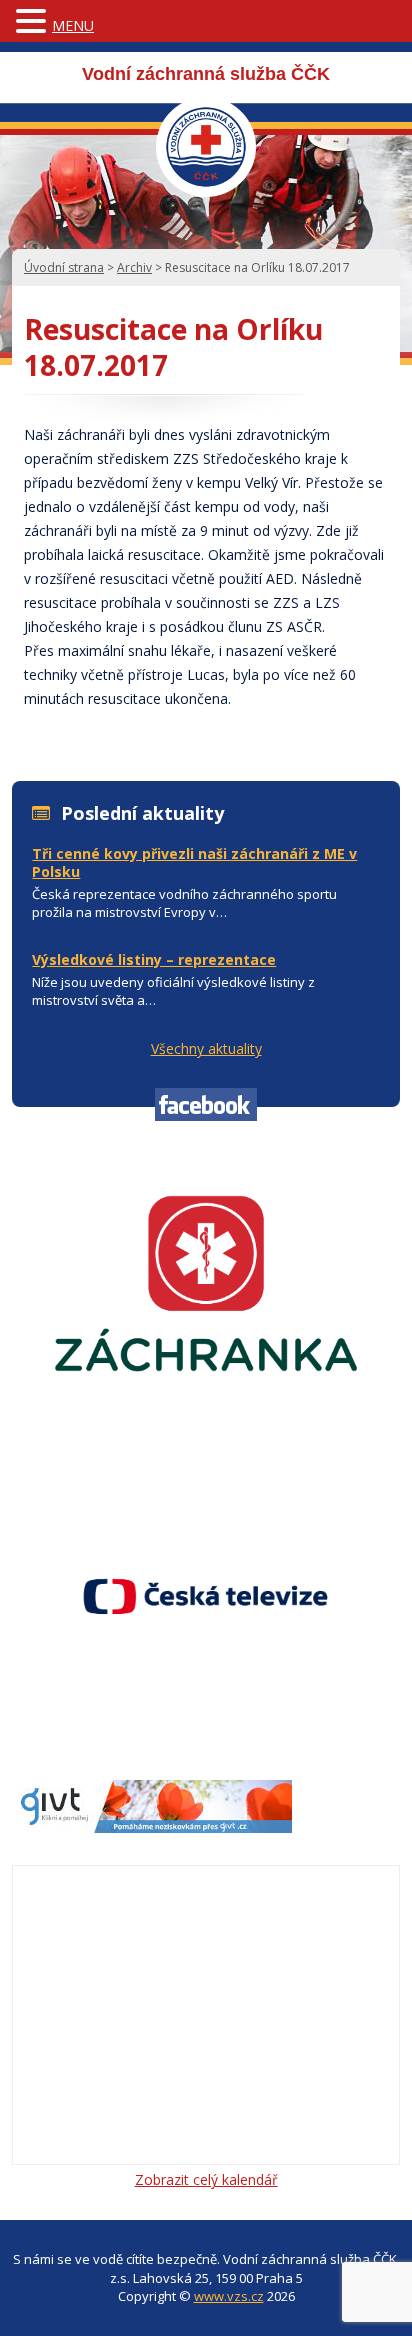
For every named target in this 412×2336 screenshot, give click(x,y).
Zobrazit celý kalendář (206, 2179)
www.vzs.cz (229, 2296)
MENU (73, 25)
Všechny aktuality (206, 1048)
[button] (34, 21)
